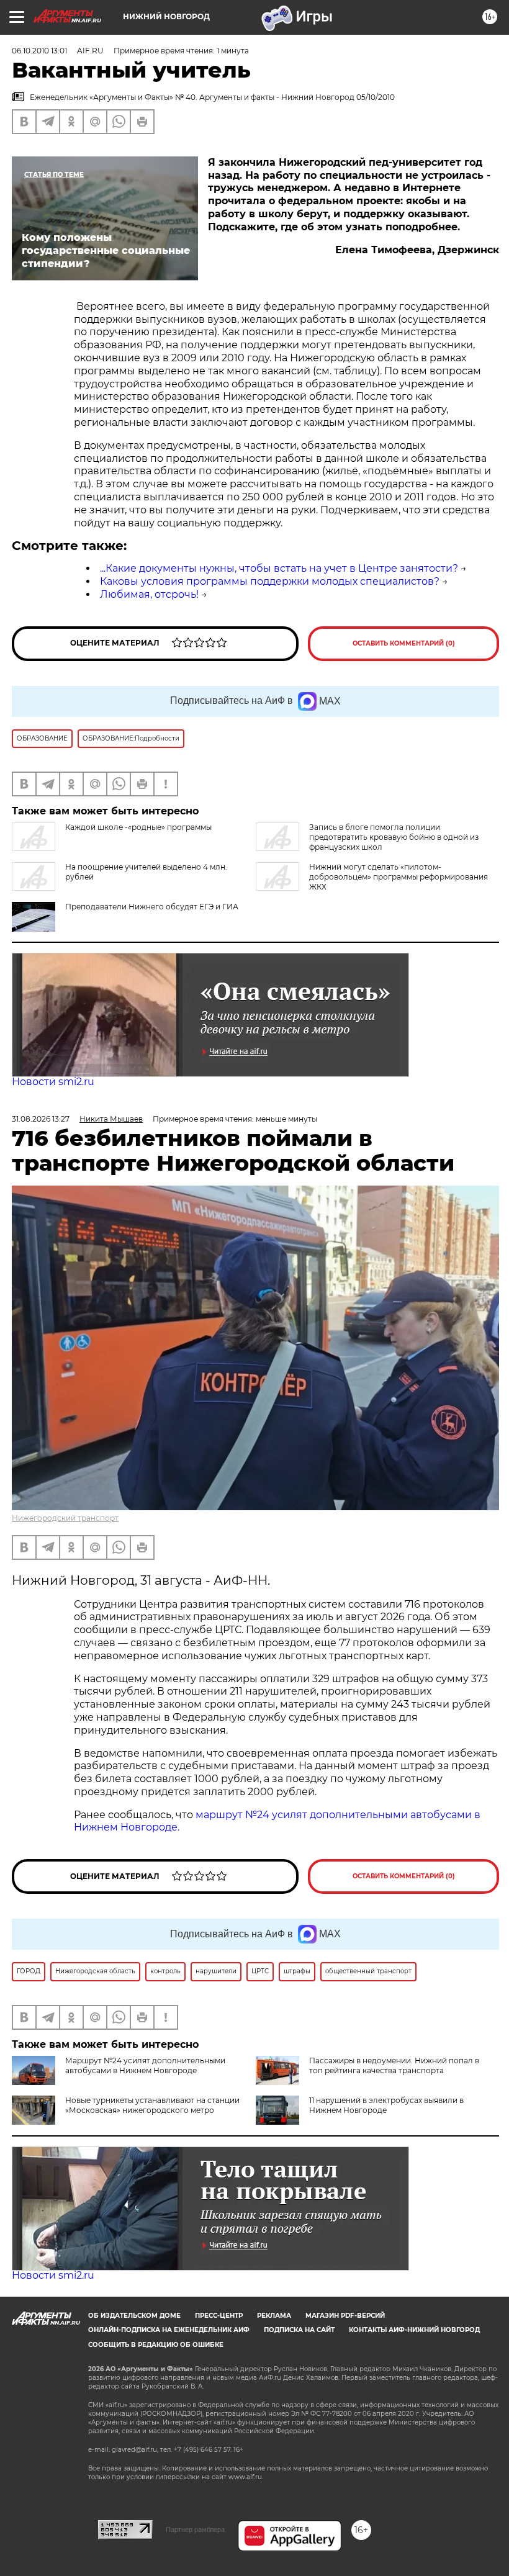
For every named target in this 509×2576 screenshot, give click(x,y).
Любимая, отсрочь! (149, 594)
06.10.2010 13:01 (39, 51)
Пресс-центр (219, 2316)
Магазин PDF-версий (345, 2316)
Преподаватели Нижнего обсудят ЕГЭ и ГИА (152, 907)
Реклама (274, 2316)
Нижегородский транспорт (65, 1518)
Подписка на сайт (299, 2330)
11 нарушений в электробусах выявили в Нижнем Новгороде (386, 2105)
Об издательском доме (134, 2316)
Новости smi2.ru (53, 1082)
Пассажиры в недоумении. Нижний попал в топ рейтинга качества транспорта (394, 2065)
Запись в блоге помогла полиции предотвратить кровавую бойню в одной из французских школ (394, 837)
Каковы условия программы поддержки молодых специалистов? (270, 581)
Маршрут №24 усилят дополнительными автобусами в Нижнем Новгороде (145, 2065)
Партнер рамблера (195, 2529)
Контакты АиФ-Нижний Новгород (414, 2330)
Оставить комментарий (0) (404, 643)
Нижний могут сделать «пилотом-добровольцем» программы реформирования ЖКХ (399, 877)
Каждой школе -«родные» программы (138, 827)
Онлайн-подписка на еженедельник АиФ (169, 2330)
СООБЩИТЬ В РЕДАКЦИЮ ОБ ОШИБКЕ (156, 2345)
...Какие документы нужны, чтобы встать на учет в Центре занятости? (279, 568)
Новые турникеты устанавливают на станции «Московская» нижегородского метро (152, 2105)
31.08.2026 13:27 (41, 1119)
